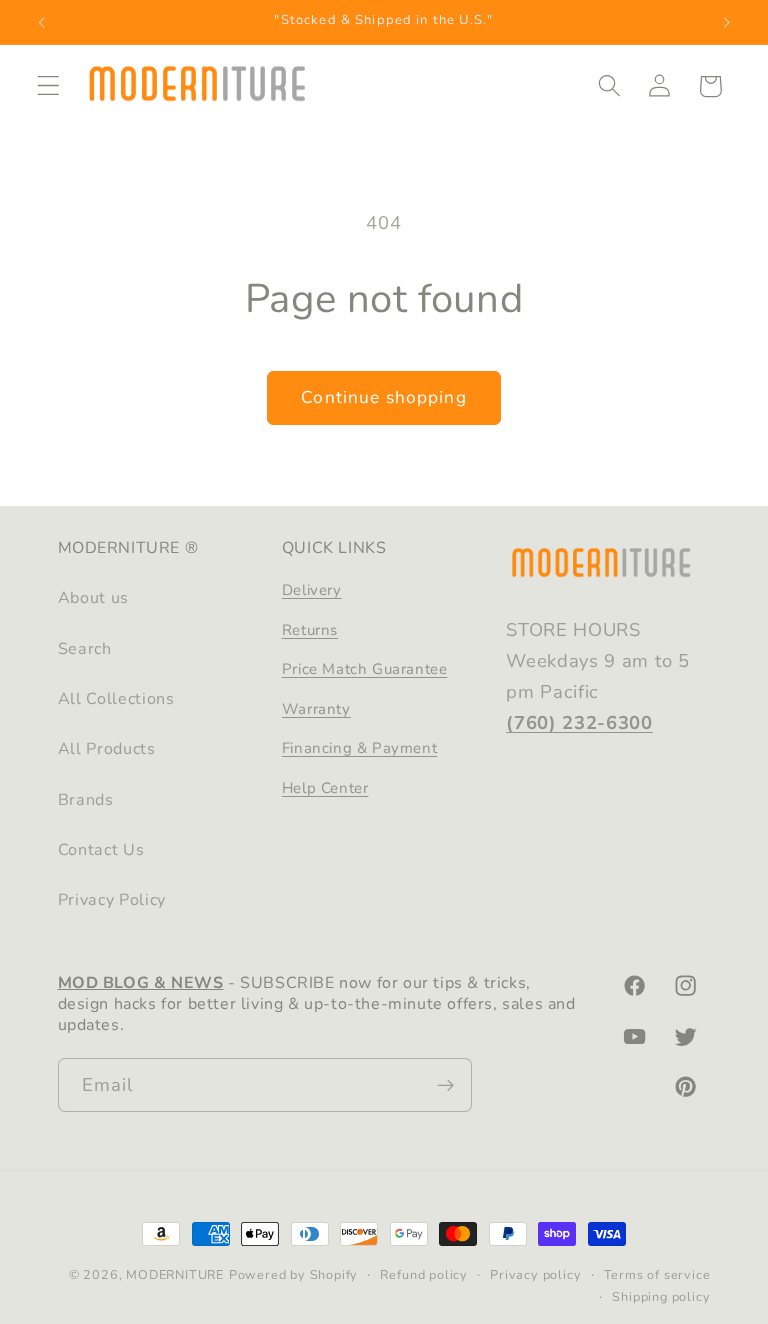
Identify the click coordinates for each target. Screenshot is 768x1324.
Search (85, 649)
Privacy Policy (112, 900)
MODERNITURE (175, 1274)
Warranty (316, 709)
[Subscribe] (445, 1085)
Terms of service (657, 1274)
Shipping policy (661, 1296)
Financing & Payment (359, 748)
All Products (107, 749)
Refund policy (423, 1274)
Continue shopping (384, 397)
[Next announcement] (726, 22)
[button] (48, 86)
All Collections (116, 699)
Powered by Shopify (294, 1274)
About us (94, 598)
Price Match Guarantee (365, 669)
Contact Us (101, 850)
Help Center (325, 788)
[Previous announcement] (42, 22)
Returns (310, 630)
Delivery (312, 590)
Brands (86, 800)
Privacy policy (535, 1274)
